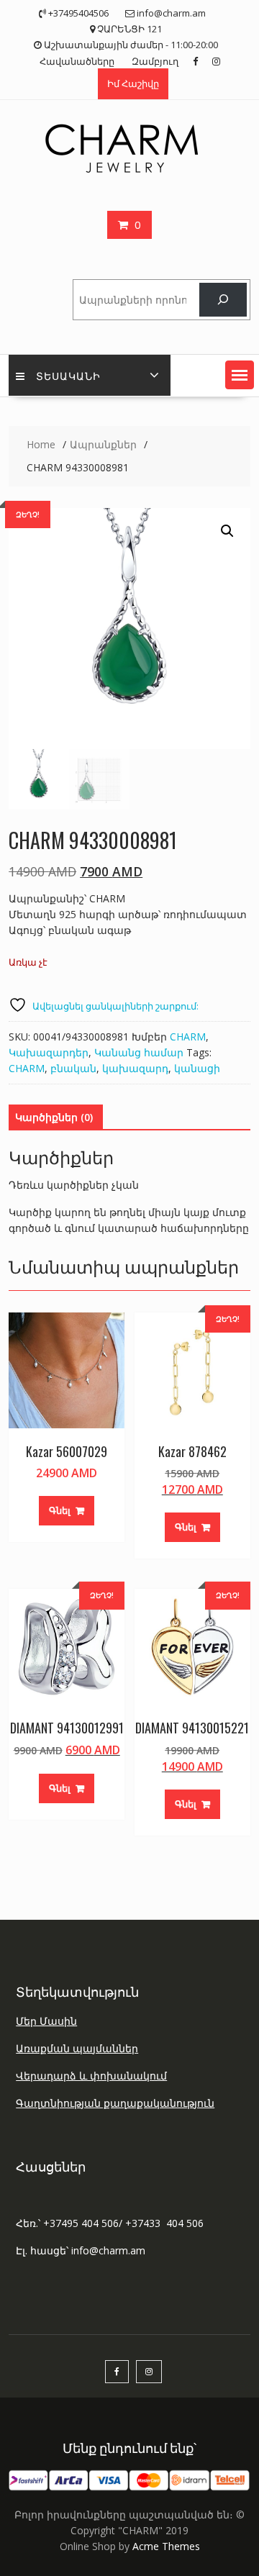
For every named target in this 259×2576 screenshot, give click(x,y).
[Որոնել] (223, 300)
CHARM (188, 1037)
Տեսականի (68, 375)
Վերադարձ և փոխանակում (91, 2076)
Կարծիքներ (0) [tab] (54, 1117)
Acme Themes (166, 2546)
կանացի (197, 1068)
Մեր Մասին (46, 2021)
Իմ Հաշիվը (133, 83)
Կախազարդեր (49, 1052)
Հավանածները (77, 61)
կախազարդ (135, 1068)
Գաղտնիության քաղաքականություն (115, 2103)
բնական (73, 1068)
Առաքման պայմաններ (77, 2048)
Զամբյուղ (155, 61)
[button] (240, 375)
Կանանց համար (139, 1052)
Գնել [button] (60, 1510)
